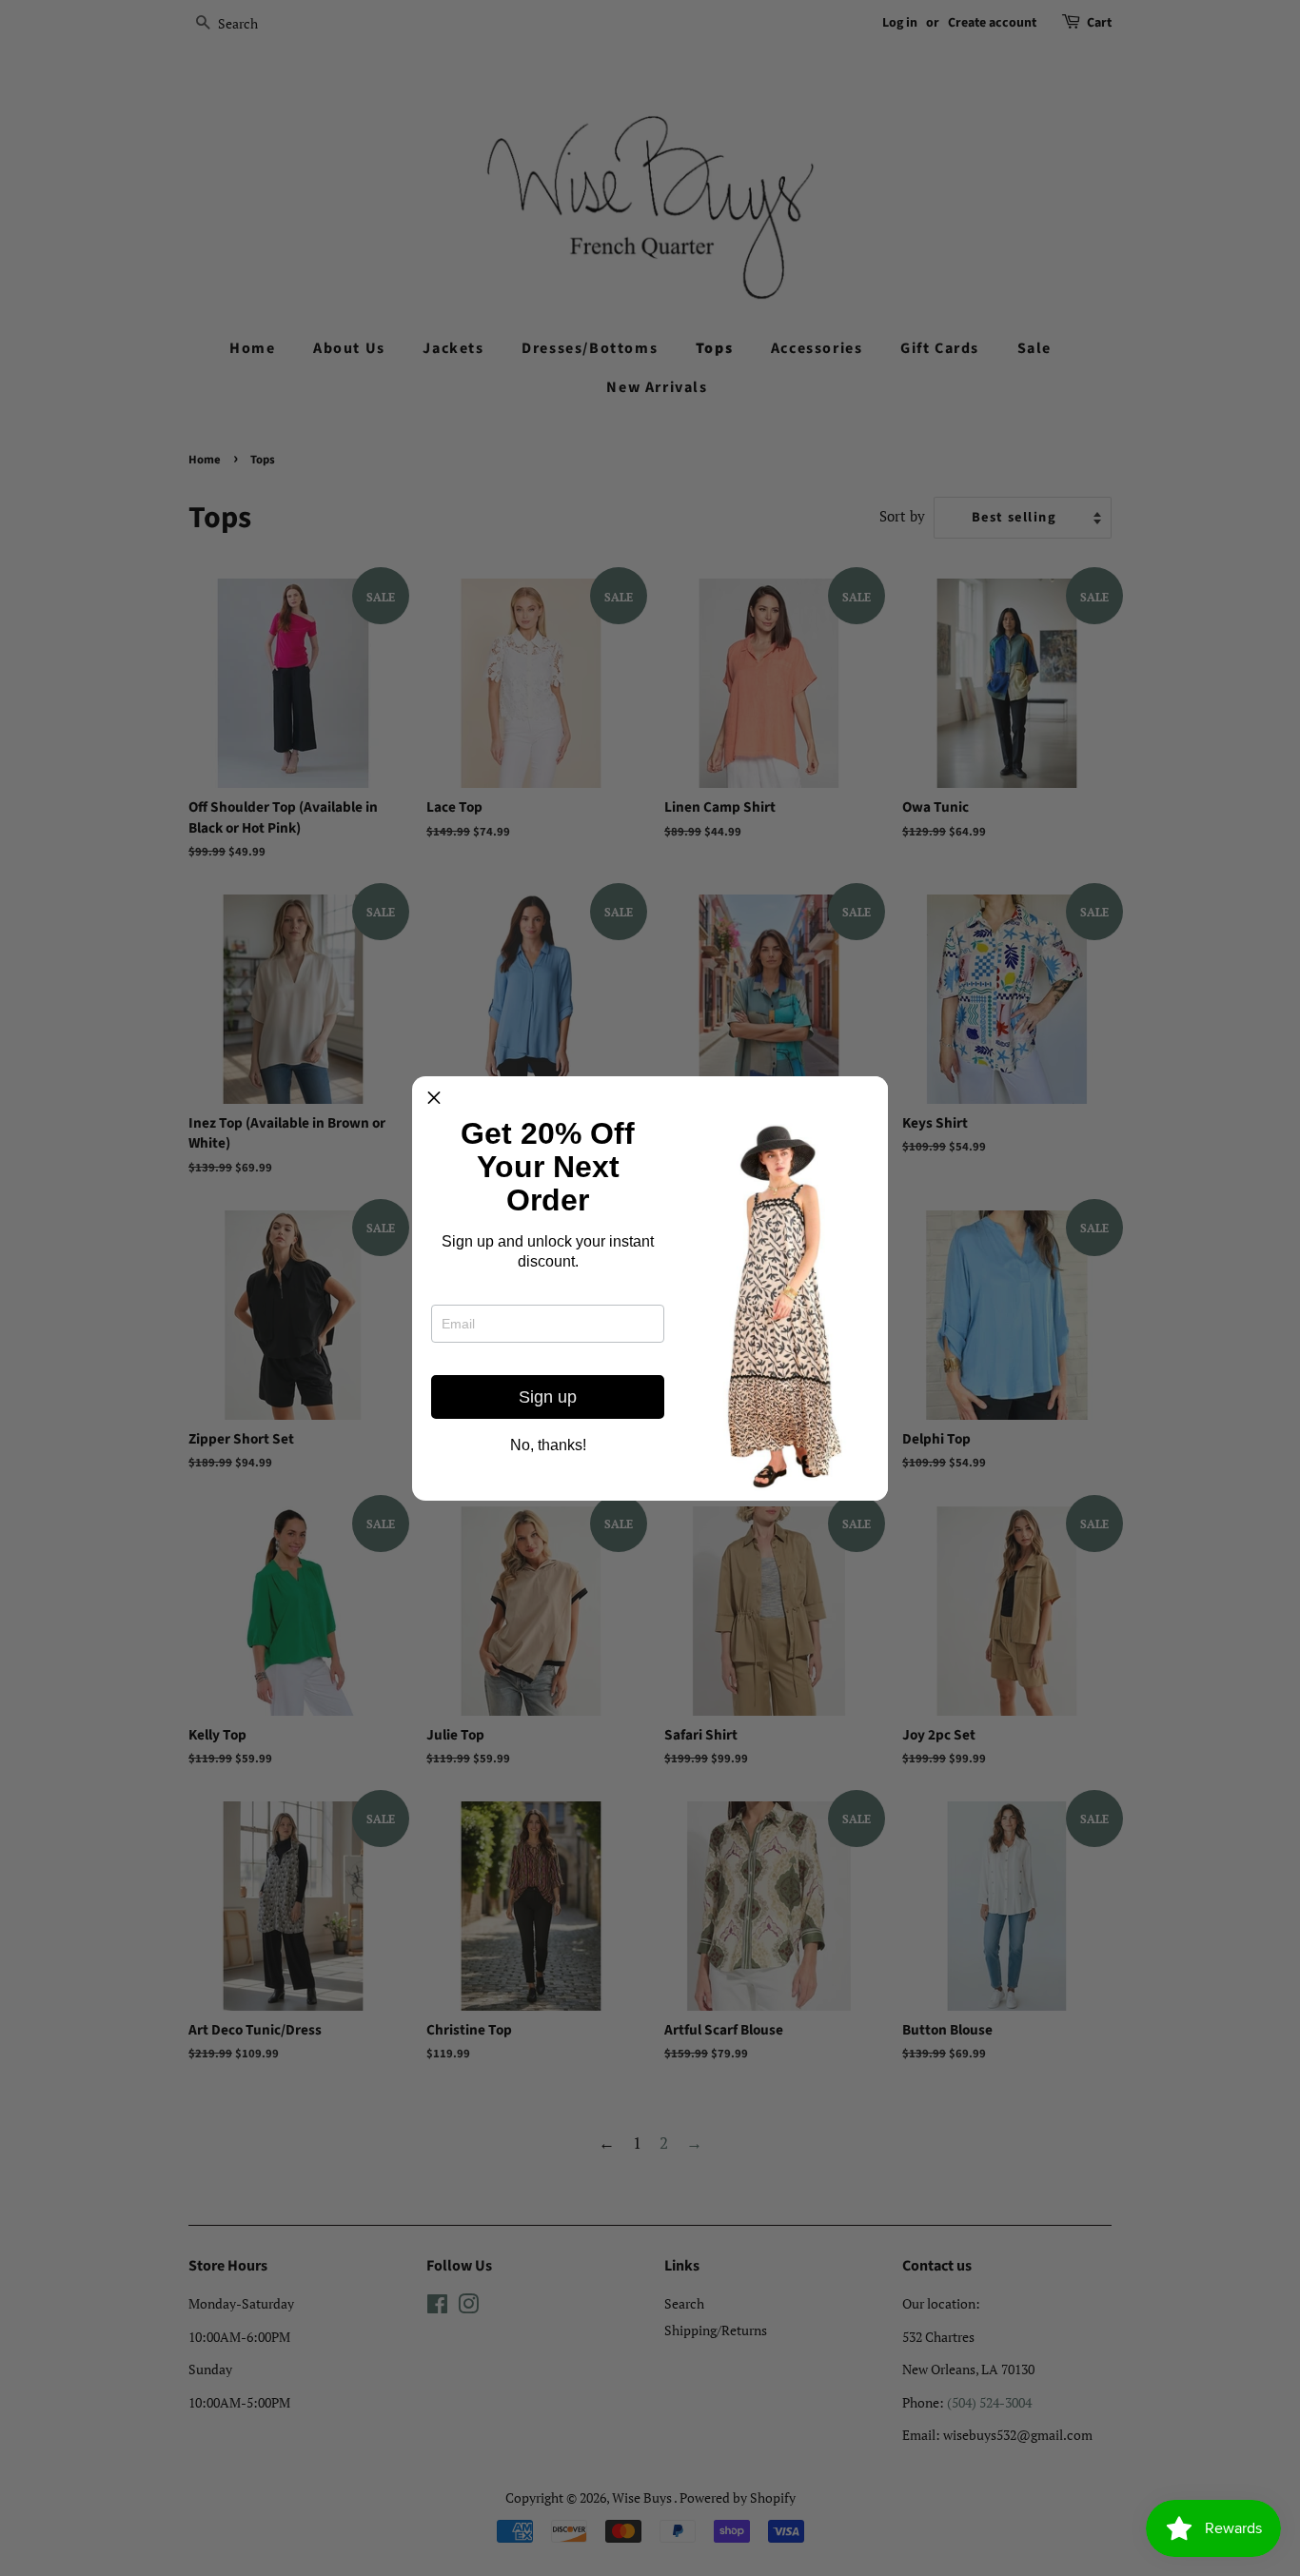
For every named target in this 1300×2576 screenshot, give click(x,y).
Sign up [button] (548, 1397)
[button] (434, 1098)
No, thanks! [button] (548, 1445)
